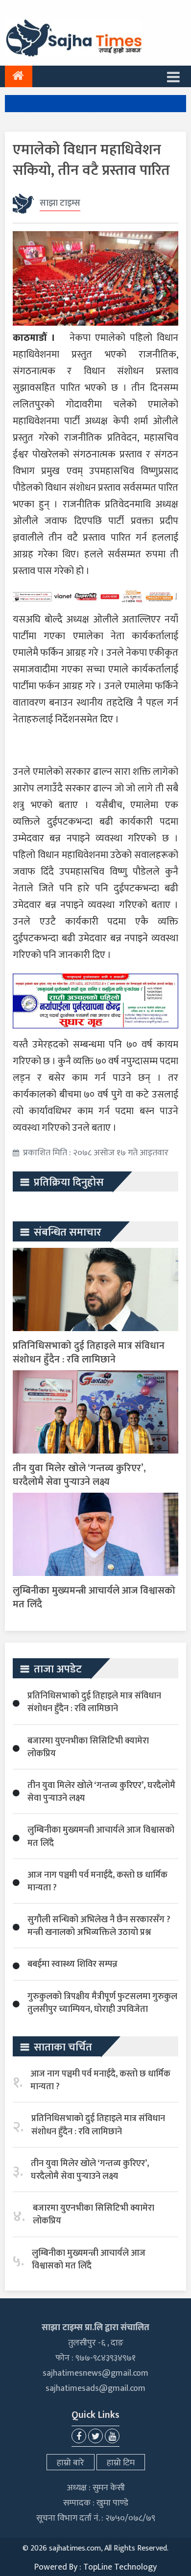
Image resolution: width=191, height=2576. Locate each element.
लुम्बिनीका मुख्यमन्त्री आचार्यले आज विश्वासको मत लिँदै (94, 1598)
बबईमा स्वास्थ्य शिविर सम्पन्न (72, 1964)
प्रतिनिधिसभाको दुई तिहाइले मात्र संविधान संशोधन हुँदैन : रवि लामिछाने (89, 1353)
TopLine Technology (120, 2567)
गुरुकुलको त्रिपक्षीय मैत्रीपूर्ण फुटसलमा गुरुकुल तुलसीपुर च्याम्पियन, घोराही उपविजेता (102, 2003)
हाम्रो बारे (71, 2463)
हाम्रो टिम (121, 2463)
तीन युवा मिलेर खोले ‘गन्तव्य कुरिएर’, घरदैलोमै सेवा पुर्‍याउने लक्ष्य (79, 1475)
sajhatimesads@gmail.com (95, 2388)
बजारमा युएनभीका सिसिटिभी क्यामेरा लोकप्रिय (88, 1747)
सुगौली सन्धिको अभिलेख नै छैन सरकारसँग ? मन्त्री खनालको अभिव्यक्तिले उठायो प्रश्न (99, 1926)
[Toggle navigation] (173, 76)
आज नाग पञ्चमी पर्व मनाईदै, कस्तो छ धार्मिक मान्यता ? (97, 1882)
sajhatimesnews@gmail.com (95, 2373)
